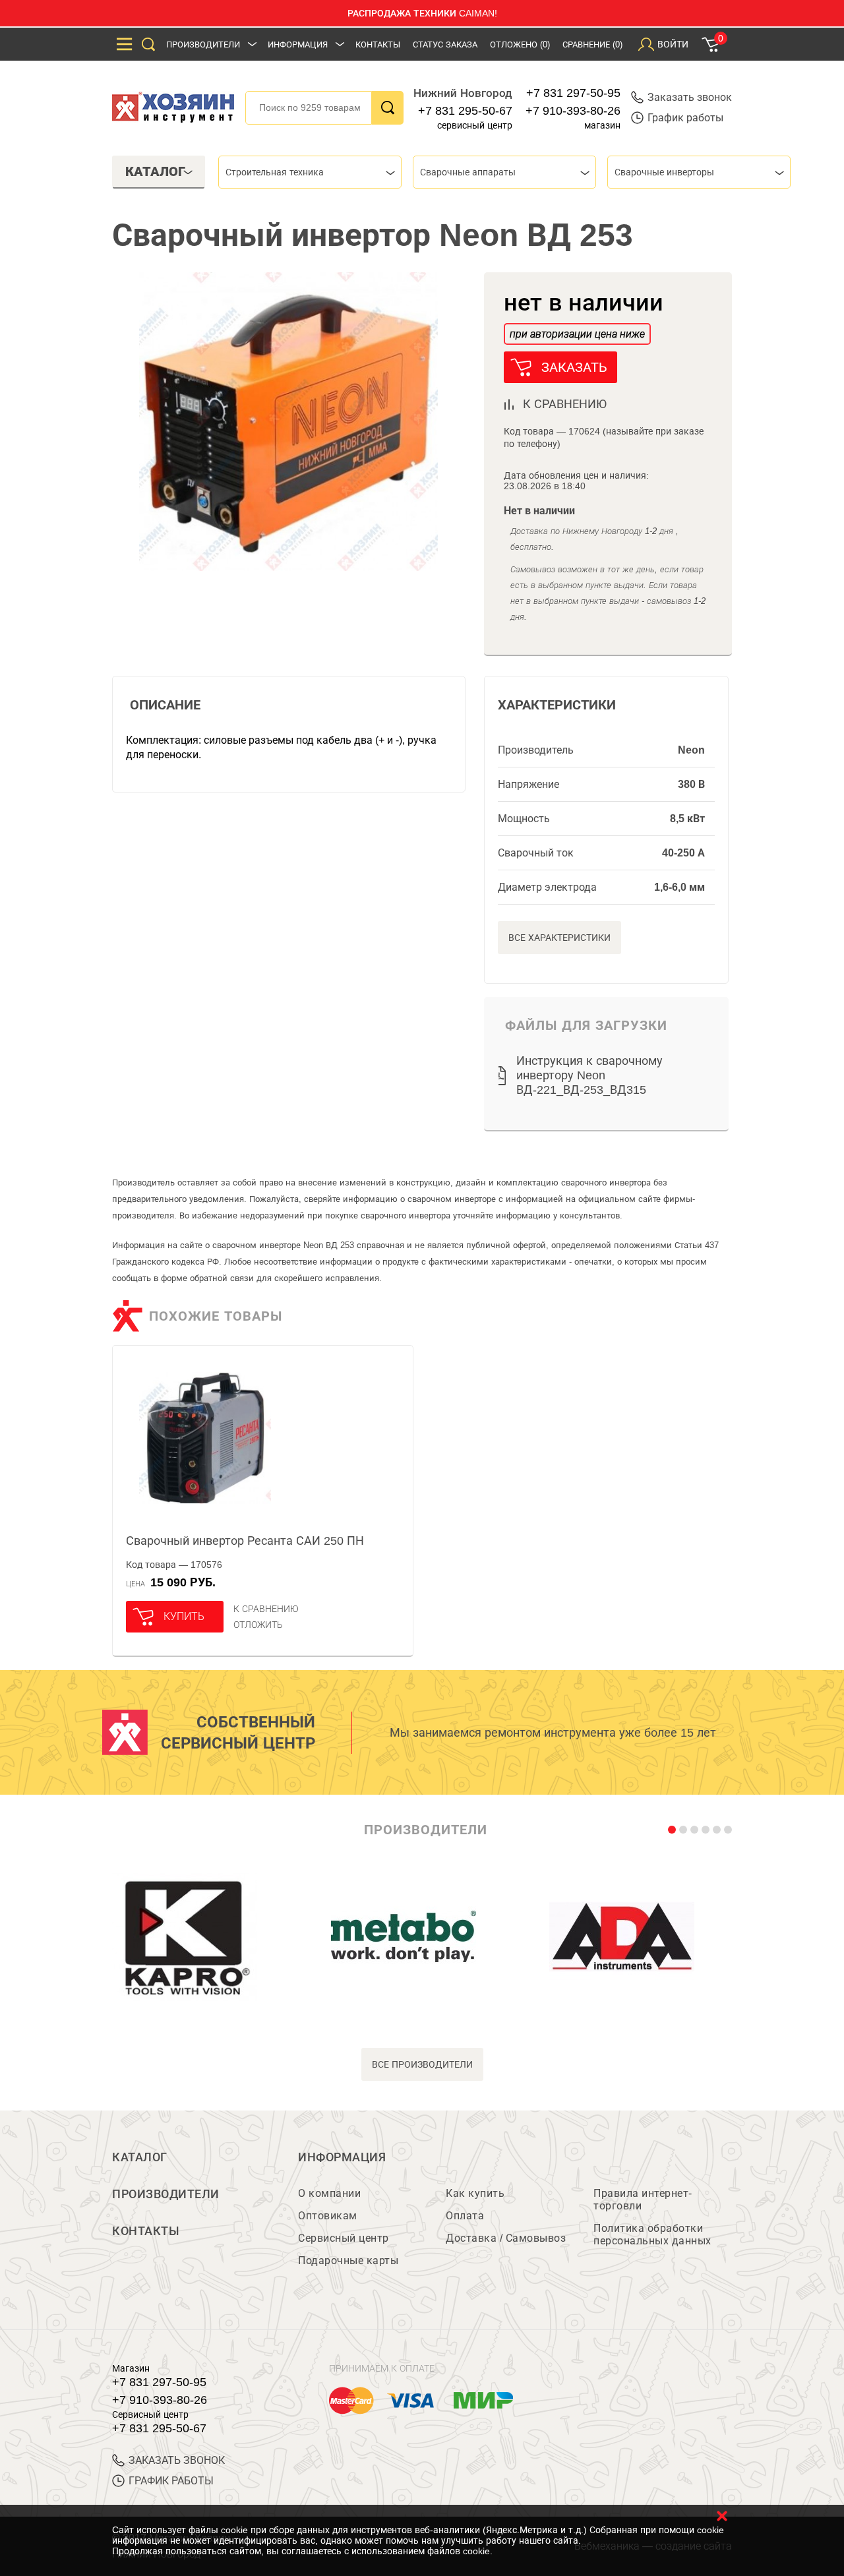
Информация (298, 45)
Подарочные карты (348, 2261)
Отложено (520, 45)
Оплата (465, 2216)
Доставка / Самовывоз (506, 2238)
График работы (685, 118)
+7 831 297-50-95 (573, 93)
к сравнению (565, 404)
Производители (203, 45)
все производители (422, 2064)
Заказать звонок (690, 97)
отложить (258, 1625)
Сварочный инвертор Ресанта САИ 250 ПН (245, 1541)
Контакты (378, 45)
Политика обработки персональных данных (652, 2234)
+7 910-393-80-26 (573, 111)
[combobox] (310, 172)
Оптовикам (328, 2216)
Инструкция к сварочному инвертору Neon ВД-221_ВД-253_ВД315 (589, 1075)
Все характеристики (559, 938)
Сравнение (592, 45)
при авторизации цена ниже (577, 334)
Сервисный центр (344, 2238)
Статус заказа (445, 45)
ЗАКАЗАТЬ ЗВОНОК (177, 2460)
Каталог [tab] (155, 171)
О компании (329, 2193)
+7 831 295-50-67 (465, 111)
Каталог (140, 2157)
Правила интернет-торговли (643, 2200)
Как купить (475, 2193)
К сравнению (266, 1609)
